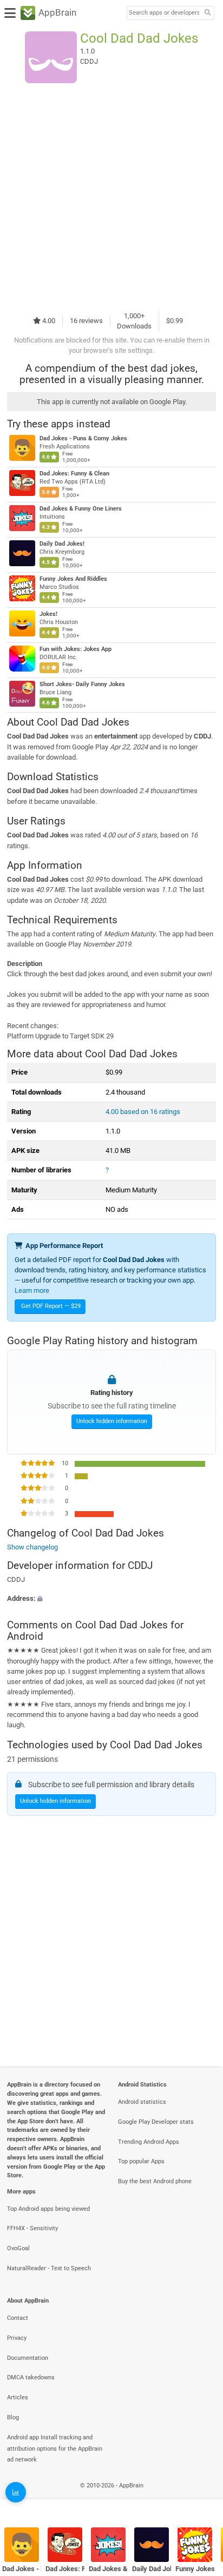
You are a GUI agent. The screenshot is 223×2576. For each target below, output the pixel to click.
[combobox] (164, 13)
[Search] (207, 13)
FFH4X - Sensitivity (32, 2228)
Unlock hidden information (112, 1422)
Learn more (32, 1290)
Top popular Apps (141, 2161)
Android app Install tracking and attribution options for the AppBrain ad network (55, 2449)
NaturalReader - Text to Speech (49, 2268)
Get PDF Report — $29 (51, 1306)
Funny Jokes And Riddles (73, 579)
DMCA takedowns (31, 2377)
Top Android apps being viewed (48, 2209)
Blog (13, 2417)
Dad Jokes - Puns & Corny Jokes (83, 438)
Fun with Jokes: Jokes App (76, 649)
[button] (111, 1598)
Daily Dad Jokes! (62, 544)
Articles (18, 2397)
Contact (18, 2318)
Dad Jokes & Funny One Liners (81, 509)
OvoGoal (18, 2248)
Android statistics (142, 2102)
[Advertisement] (111, 197)
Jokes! (48, 614)
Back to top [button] (201, 2497)
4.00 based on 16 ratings (143, 1112)
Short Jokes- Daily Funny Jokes (82, 684)
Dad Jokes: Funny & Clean (74, 474)
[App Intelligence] (16, 2492)
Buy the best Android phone (155, 2181)
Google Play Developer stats (156, 2122)
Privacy (17, 2338)
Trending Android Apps (149, 2142)
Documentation (28, 2358)
